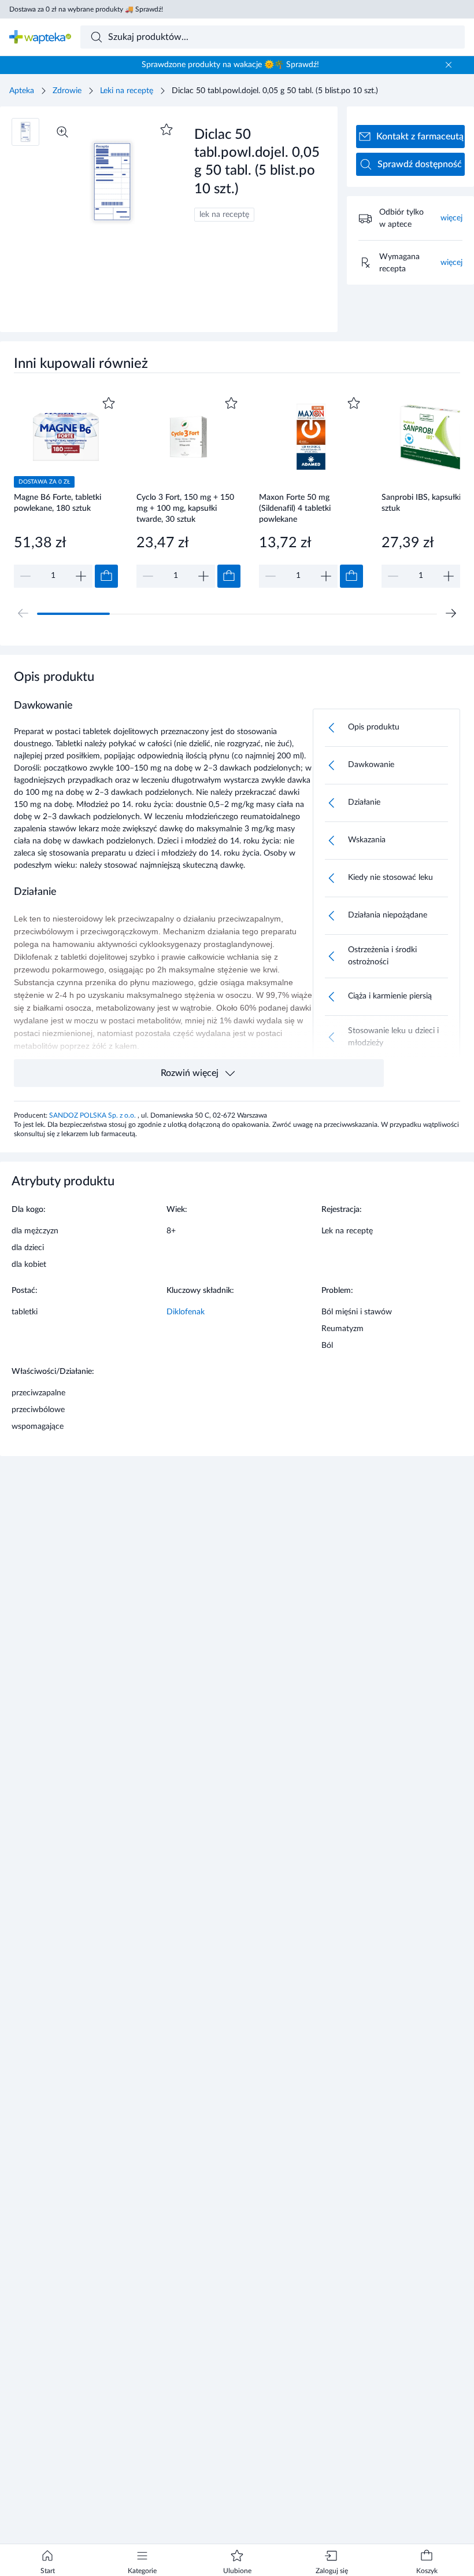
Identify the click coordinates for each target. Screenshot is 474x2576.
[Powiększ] (62, 132)
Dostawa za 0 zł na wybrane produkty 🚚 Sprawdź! (86, 9)
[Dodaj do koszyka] (106, 576)
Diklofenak (186, 1312)
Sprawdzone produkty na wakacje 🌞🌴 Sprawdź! (230, 65)
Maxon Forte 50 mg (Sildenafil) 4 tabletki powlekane (295, 508)
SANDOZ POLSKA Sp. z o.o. (93, 1115)
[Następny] (451, 613)
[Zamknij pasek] (449, 65)
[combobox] (273, 37)
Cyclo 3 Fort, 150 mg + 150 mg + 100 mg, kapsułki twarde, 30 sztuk (185, 508)
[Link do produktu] (66, 491)
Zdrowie (67, 91)
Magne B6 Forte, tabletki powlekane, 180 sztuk (58, 503)
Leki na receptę (127, 91)
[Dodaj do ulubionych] (166, 130)
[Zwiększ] (81, 576)
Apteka (22, 91)
